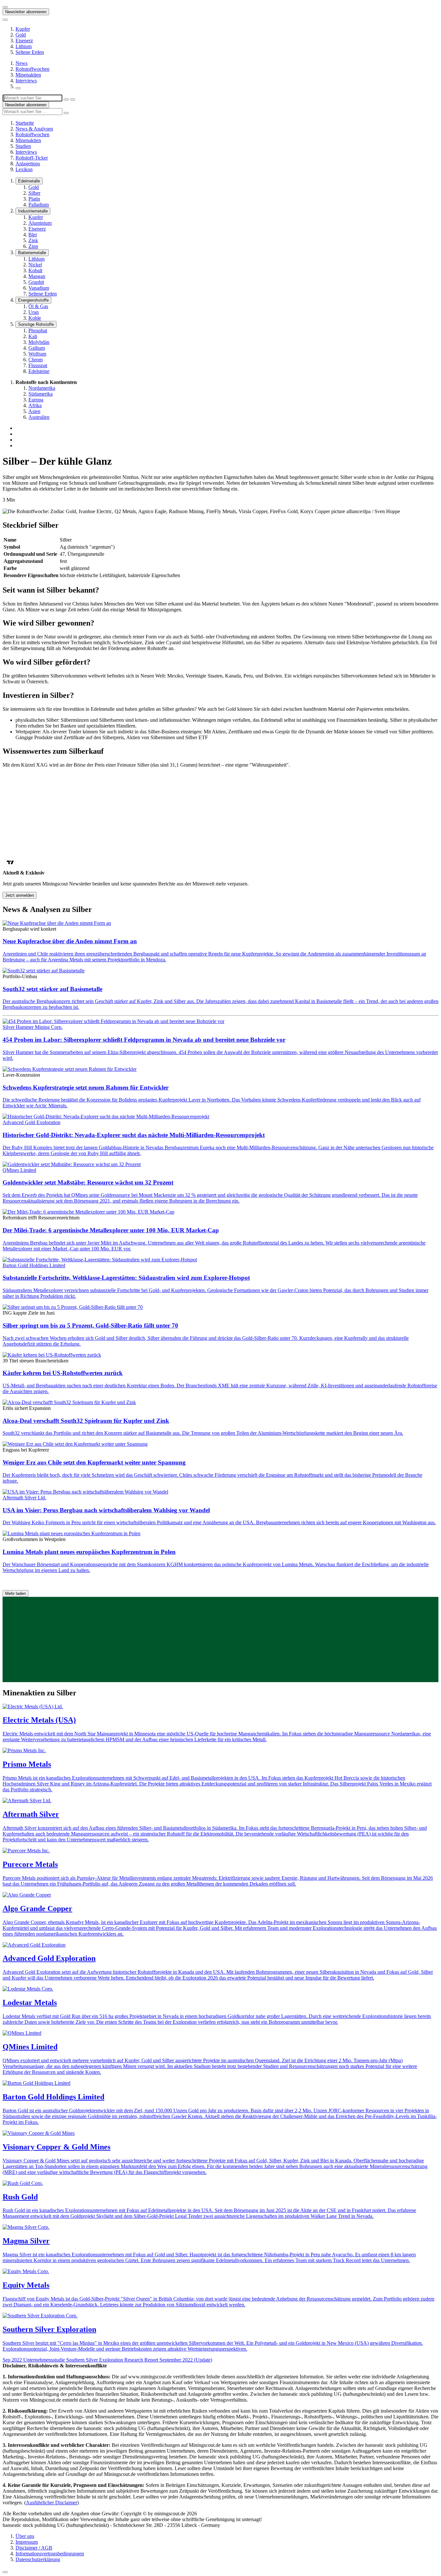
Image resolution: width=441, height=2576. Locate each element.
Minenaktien (28, 75)
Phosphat (38, 331)
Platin (34, 199)
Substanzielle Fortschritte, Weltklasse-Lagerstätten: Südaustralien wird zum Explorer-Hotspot (126, 1278)
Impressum (27, 2542)
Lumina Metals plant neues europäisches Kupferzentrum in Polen (89, 1552)
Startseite (25, 123)
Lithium (24, 46)
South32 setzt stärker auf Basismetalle (52, 989)
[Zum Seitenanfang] (5, 2572)
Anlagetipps (28, 164)
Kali (33, 336)
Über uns (25, 2536)
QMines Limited (19, 1170)
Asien (34, 411)
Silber (34, 193)
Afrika (35, 405)
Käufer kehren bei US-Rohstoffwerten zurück (63, 1373)
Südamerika (41, 394)
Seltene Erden (30, 52)
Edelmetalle (29, 181)
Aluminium (40, 223)
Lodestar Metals (30, 2002)
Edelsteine (39, 371)
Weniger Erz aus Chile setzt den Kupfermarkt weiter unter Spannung (94, 1462)
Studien (23, 146)
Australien (39, 417)
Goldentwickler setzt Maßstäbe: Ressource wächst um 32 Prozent (88, 1182)
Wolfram (37, 354)
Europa (36, 400)
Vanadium (39, 288)
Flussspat (38, 365)
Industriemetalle (33, 211)
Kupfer (23, 29)
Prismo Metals (27, 1764)
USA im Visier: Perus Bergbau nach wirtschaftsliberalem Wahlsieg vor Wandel (106, 1510)
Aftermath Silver (31, 1814)
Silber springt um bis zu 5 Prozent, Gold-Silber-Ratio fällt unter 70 (90, 1325)
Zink (33, 240)
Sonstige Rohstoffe (36, 324)
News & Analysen (34, 129)
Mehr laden (15, 1593)
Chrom (36, 360)
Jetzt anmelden (20, 895)
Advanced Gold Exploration (31, 1122)
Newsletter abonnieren (26, 12)
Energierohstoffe (33, 300)
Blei (33, 235)
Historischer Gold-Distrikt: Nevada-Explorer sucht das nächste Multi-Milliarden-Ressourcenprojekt (134, 1135)
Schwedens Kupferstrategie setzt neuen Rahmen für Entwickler (86, 1087)
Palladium (39, 205)
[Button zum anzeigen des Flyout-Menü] (5, 7)
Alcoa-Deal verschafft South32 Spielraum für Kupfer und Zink (86, 1421)
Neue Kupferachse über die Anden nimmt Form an (70, 941)
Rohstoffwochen (32, 69)
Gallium (37, 348)
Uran (34, 312)
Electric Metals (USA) (39, 1720)
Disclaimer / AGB (34, 2548)
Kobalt (35, 270)
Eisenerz (24, 41)
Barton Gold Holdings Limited (34, 1265)
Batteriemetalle (32, 253)
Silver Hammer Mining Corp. (33, 1027)
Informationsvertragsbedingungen (50, 2554)
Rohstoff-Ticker (32, 158)
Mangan (37, 276)
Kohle (35, 318)
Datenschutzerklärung (38, 2559)
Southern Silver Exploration (49, 2329)
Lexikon (24, 169)
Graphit (36, 282)
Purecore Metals (30, 1864)
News (21, 63)
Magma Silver (26, 2241)
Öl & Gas (38, 306)
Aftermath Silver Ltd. (24, 1498)
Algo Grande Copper (37, 1909)
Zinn (33, 246)
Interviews (26, 81)
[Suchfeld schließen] (66, 99)
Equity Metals (26, 2285)
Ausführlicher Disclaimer (51, 2503)
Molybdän (39, 342)
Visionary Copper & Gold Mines (56, 2147)
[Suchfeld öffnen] (18, 88)
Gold (21, 35)
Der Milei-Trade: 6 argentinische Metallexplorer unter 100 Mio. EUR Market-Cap (111, 1230)
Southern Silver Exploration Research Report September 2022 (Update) (107, 2360)
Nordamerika (42, 388)
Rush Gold (20, 2197)
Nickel (35, 265)
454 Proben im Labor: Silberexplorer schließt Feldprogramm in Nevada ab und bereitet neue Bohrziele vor (144, 1040)
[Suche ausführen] (73, 99)
